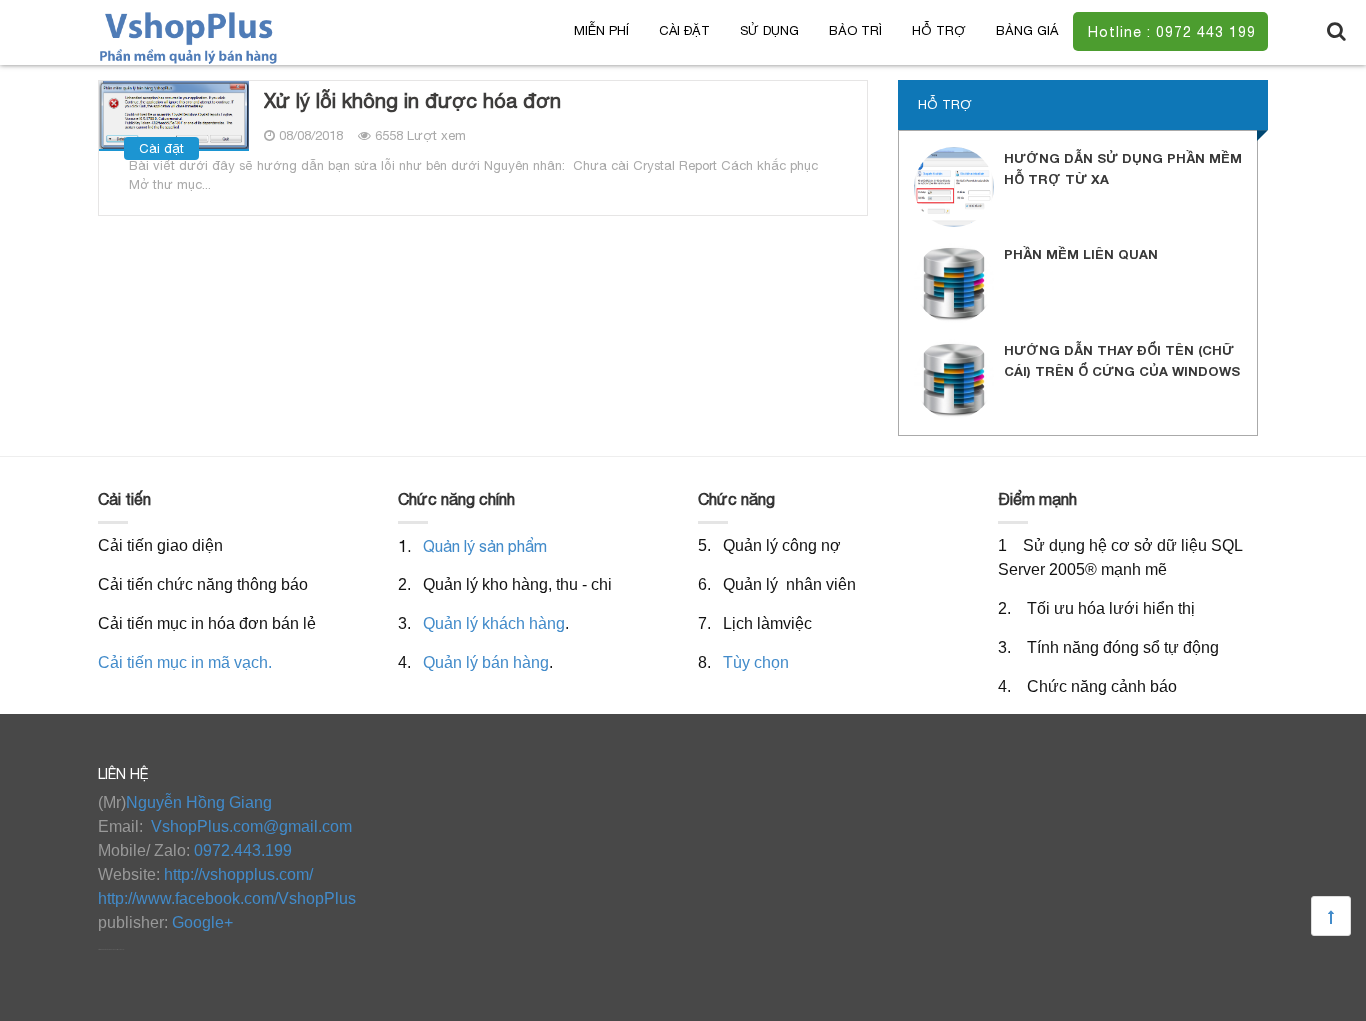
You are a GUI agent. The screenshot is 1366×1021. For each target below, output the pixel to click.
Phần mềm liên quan (1081, 254)
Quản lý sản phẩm (485, 546)
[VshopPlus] (190, 36)
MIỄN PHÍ (601, 30)
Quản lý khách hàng (494, 623)
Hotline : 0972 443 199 (1172, 32)
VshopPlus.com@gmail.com (251, 826)
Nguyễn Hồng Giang (199, 802)
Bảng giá (1027, 30)
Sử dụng (769, 30)
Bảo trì (855, 30)
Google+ (202, 922)
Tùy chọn (756, 662)
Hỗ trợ (939, 30)
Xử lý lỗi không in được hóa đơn (412, 100)
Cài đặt (684, 30)
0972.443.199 (243, 850)
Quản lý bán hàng (486, 662)
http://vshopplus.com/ (238, 874)
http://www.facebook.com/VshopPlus (227, 898)
